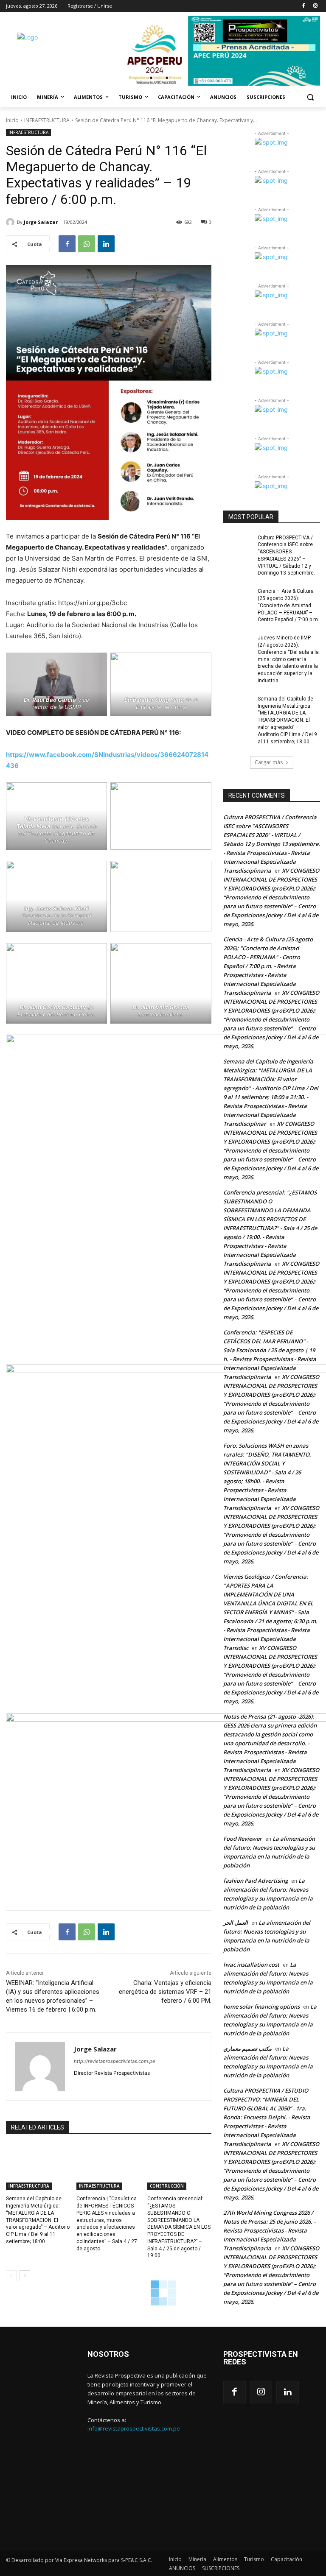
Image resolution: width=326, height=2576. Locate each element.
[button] (310, 97)
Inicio (12, 120)
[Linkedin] (106, 244)
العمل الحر (236, 1923)
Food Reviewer (243, 1839)
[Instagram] (315, 6)
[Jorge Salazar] (11, 222)
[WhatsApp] (87, 244)
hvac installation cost (251, 1965)
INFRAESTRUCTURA (47, 120)
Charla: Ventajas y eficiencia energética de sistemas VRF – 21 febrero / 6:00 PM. (165, 1992)
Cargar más (269, 762)
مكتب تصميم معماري (247, 2049)
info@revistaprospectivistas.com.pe (134, 2428)
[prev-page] (11, 2276)
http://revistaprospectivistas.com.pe (114, 2061)
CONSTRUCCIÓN (167, 2186)
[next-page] (25, 2276)
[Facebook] (303, 6)
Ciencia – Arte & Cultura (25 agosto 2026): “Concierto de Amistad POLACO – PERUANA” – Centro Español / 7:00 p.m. (288, 605)
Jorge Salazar (41, 222)
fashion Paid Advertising (256, 1881)
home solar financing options (261, 2007)
